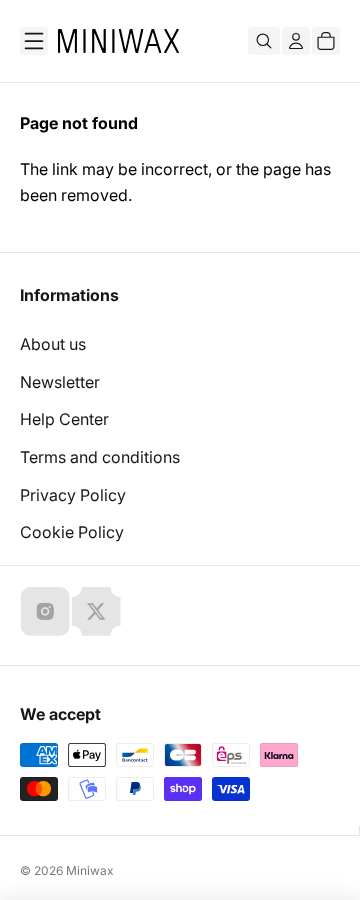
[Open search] (264, 41)
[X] (96, 611)
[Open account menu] (296, 41)
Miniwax (90, 870)
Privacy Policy (73, 495)
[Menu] (34, 41)
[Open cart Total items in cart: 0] (326, 41)
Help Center (64, 419)
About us (53, 344)
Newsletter (60, 382)
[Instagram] (45, 611)
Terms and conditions (100, 457)
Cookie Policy (72, 532)
